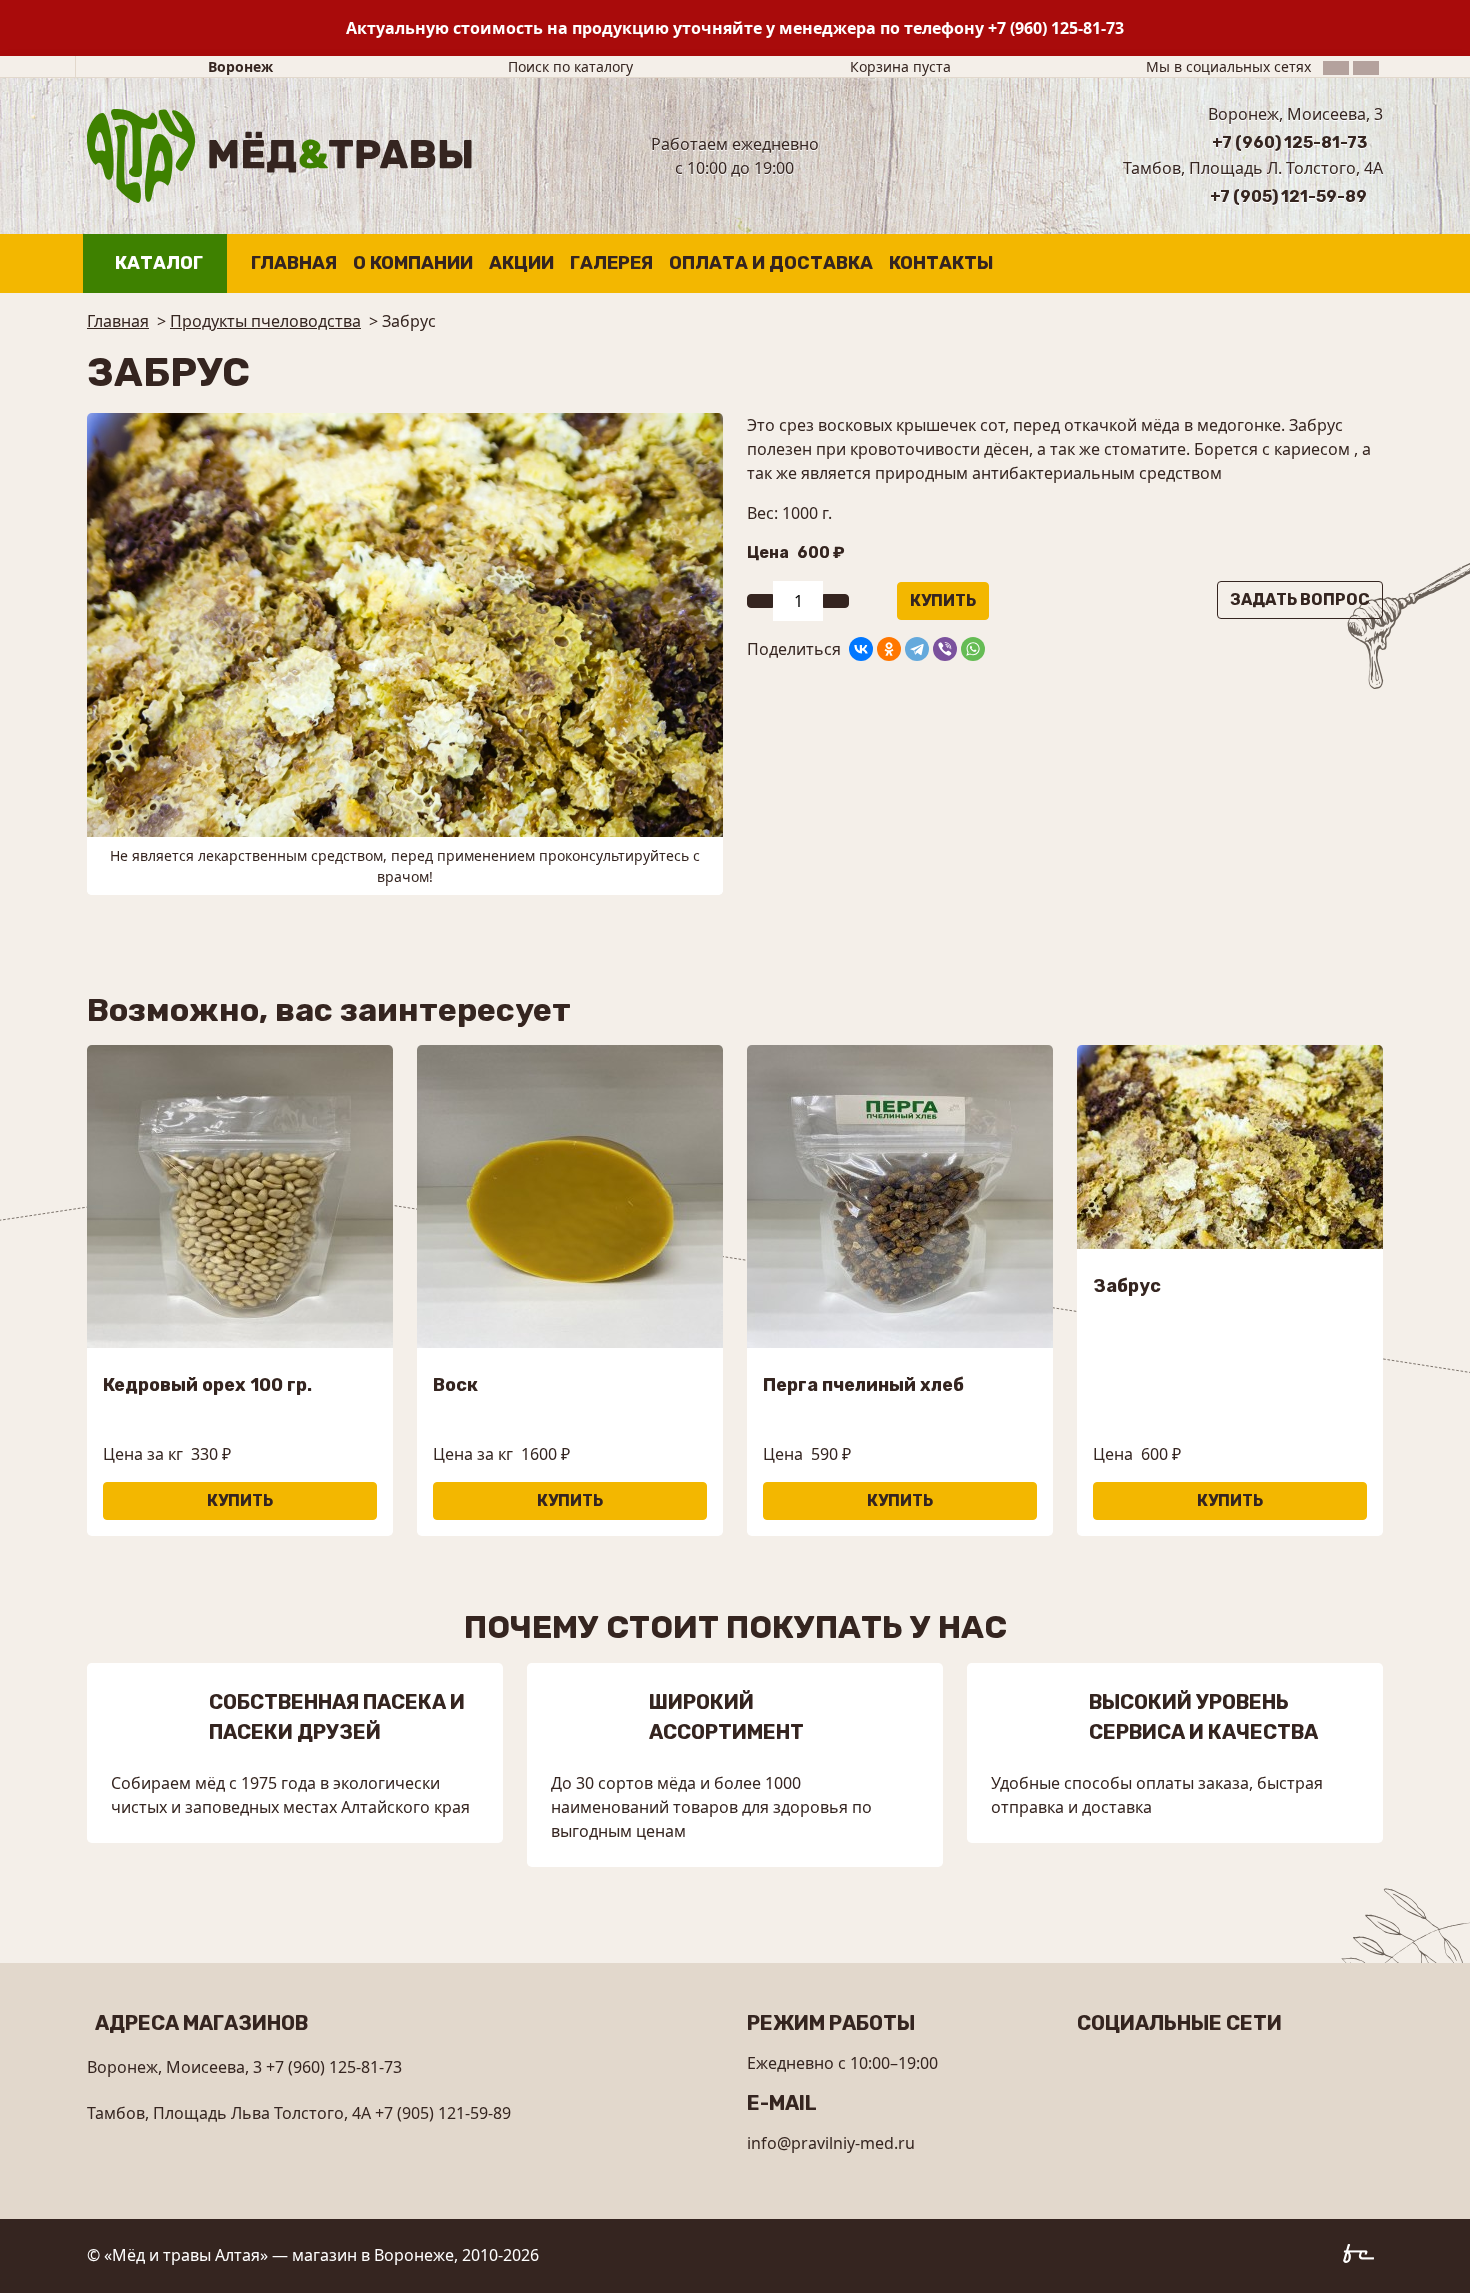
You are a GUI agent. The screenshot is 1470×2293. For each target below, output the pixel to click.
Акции (521, 263)
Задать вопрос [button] (1300, 599)
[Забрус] (405, 623)
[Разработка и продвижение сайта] (1363, 2257)
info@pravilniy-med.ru (831, 2143)
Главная (294, 263)
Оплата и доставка (771, 263)
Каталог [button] (159, 263)
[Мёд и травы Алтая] (279, 154)
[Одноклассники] (889, 649)
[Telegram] (917, 649)
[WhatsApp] (973, 649)
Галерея (611, 263)
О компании (413, 263)
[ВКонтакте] (861, 649)
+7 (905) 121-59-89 (1288, 196)
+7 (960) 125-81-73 (1056, 28)
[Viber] (945, 649)
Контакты (941, 263)
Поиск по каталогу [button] (570, 66)
